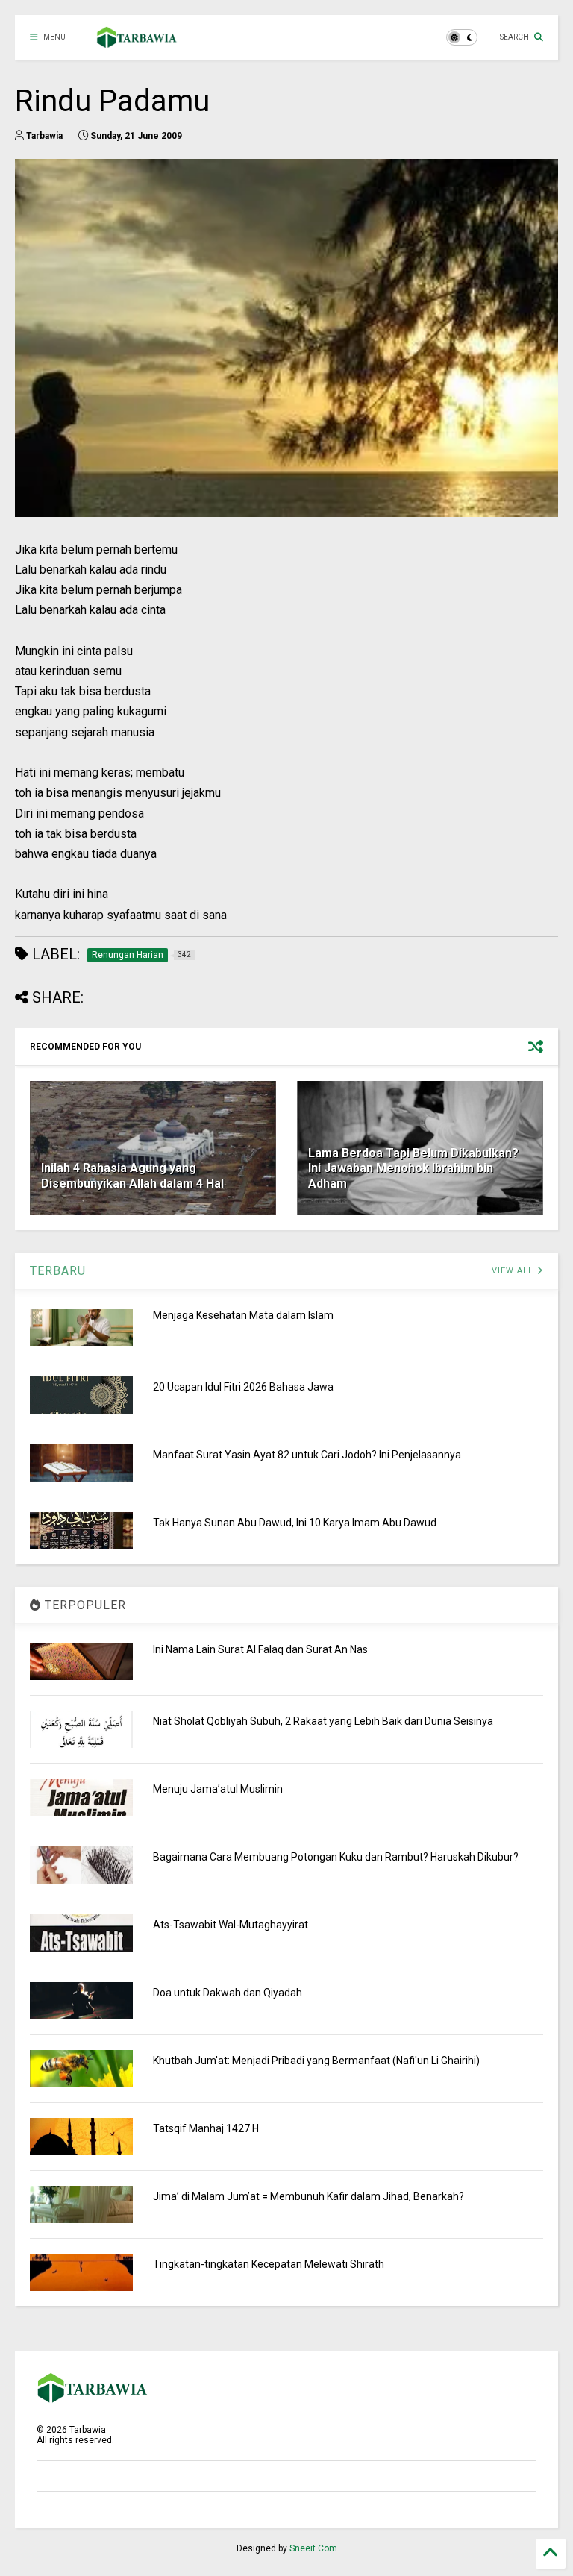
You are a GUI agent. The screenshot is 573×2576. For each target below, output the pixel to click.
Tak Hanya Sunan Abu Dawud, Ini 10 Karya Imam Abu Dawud (295, 1523)
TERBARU (58, 1271)
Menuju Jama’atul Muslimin (218, 1789)
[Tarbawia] (137, 42)
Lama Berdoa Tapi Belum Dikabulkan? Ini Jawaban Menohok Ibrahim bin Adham (413, 1169)
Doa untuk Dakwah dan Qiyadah (228, 1993)
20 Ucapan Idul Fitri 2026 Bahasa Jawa (243, 1387)
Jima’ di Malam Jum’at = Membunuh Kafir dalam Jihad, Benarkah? (309, 2196)
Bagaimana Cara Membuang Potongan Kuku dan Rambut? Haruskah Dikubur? (336, 1857)
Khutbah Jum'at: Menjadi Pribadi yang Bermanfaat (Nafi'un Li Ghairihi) (316, 2061)
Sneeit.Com (313, 2548)
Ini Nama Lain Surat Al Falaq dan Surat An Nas (260, 1649)
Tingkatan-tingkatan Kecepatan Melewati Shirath (269, 2264)
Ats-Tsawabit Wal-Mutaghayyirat (231, 1925)
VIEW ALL (514, 1271)
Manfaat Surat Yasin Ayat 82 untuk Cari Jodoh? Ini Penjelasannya (307, 1455)
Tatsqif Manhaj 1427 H (206, 2128)
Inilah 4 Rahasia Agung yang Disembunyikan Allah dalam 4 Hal (132, 1176)
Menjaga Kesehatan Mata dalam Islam (243, 1315)
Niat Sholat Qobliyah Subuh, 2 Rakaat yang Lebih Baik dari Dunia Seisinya (323, 1721)
